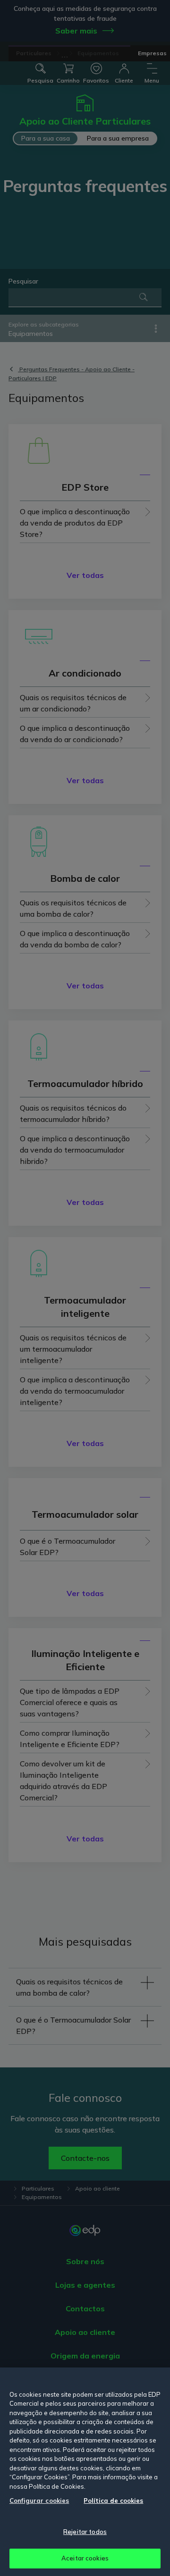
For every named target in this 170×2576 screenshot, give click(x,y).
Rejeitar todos (85, 2532)
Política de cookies (113, 2501)
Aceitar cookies (85, 2558)
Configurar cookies (39, 2501)
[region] (85, 2472)
